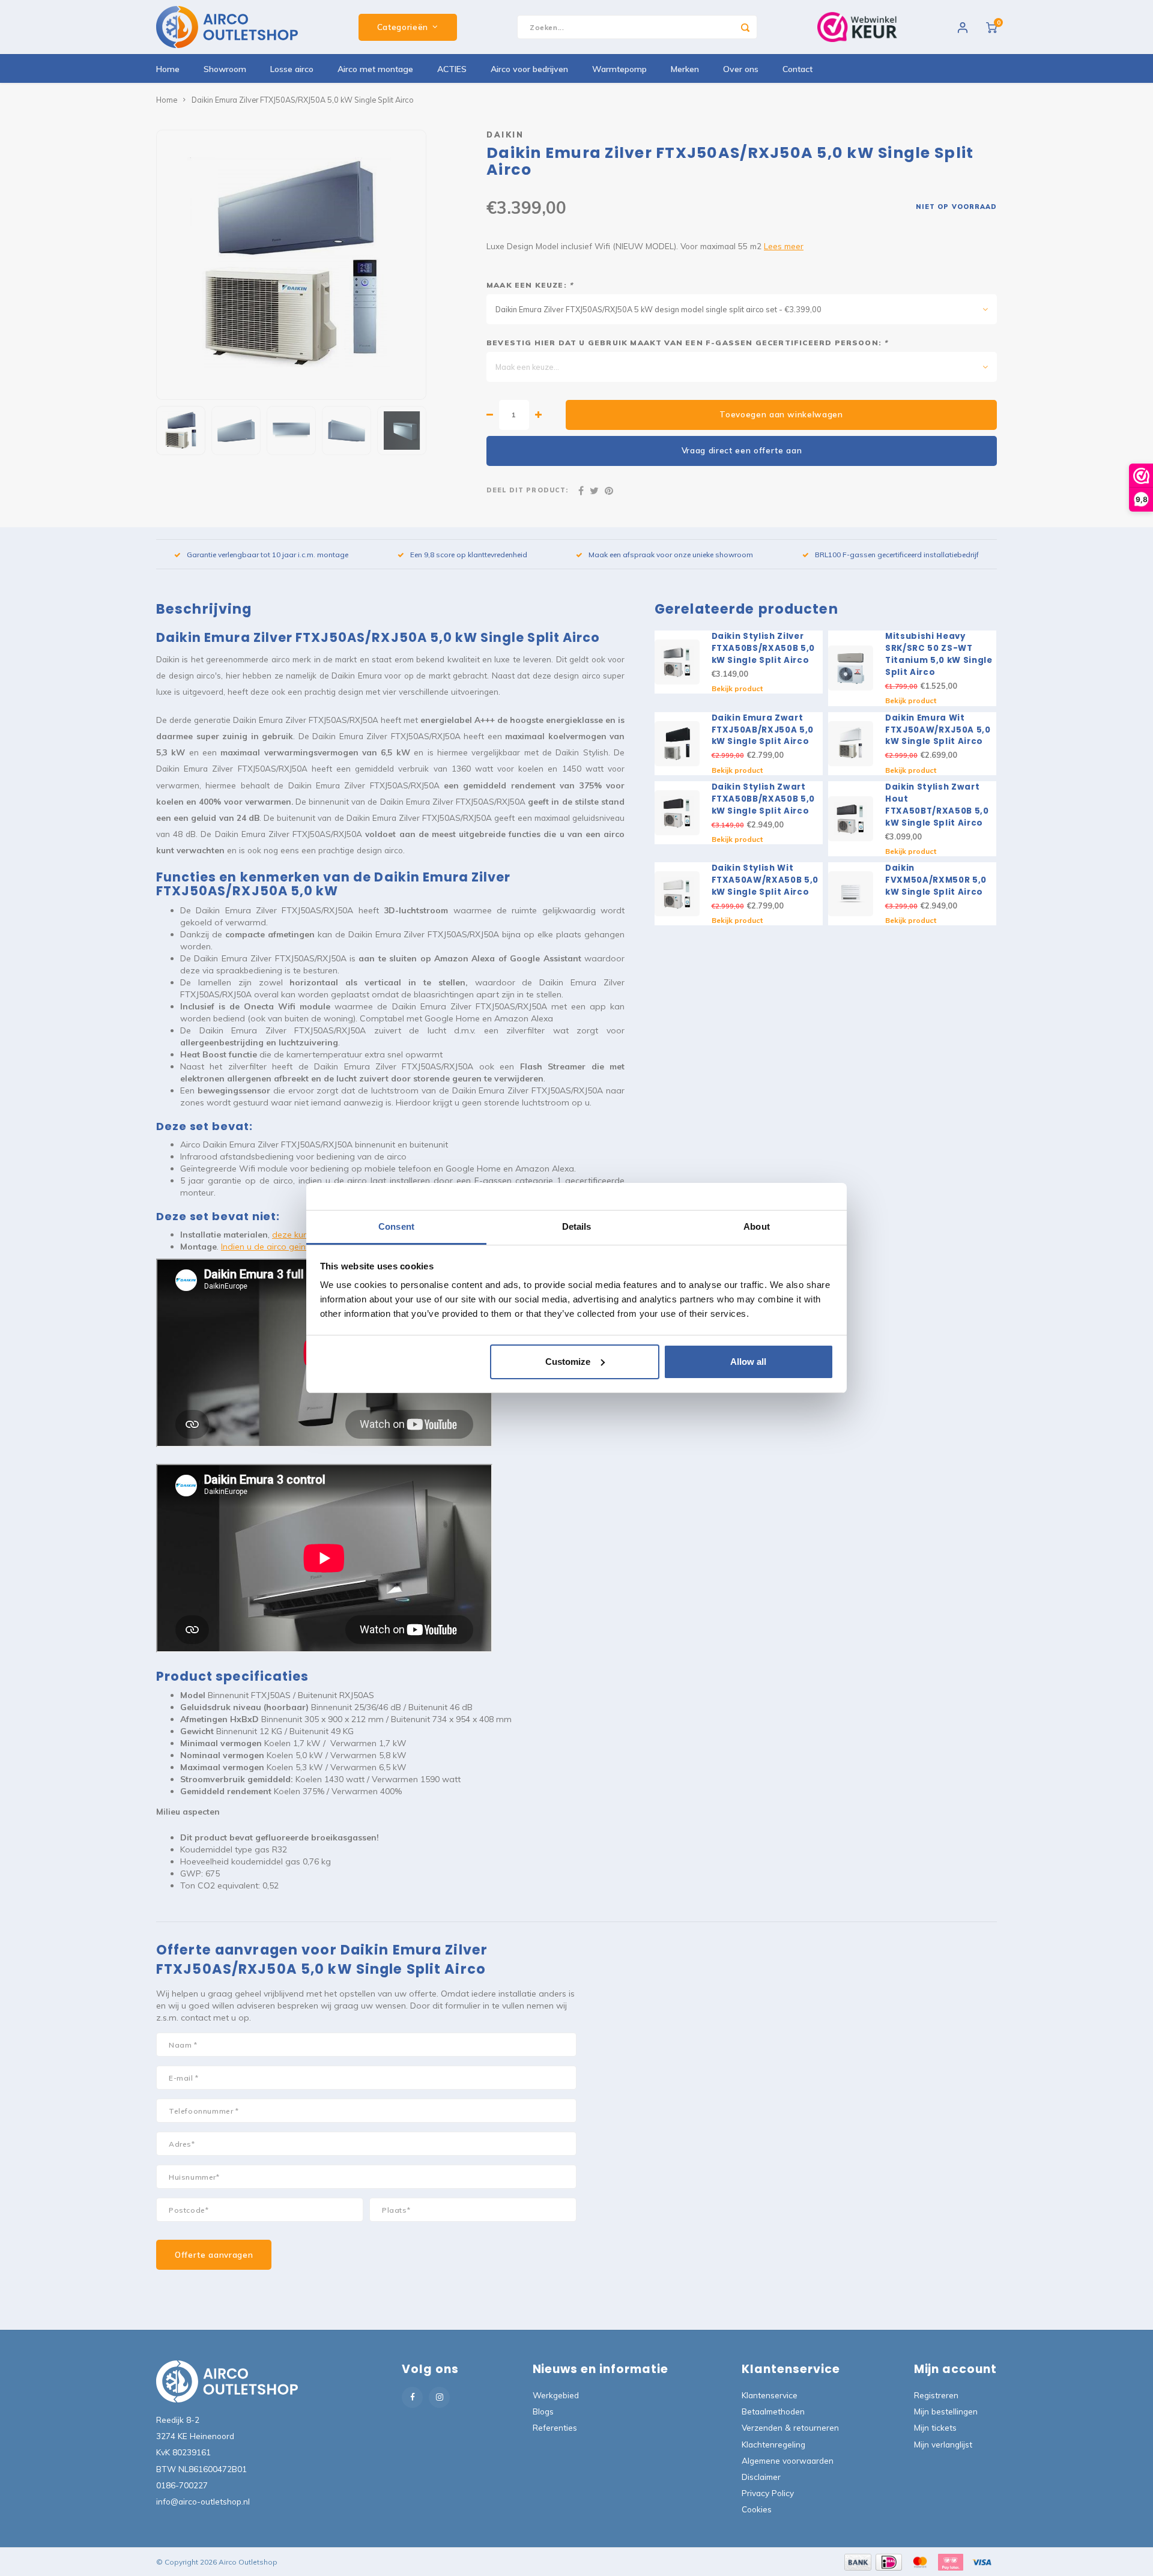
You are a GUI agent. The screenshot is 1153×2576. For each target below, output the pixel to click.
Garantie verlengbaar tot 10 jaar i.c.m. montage (268, 555)
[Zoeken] (745, 27)
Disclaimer (761, 2477)
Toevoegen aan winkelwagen (781, 414)
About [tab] (757, 1226)
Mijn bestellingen (946, 2411)
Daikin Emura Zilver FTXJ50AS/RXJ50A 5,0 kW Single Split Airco (303, 100)
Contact (797, 69)
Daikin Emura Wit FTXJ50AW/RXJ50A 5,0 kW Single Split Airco (938, 730)
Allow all (748, 1362)
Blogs (543, 2411)
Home (168, 69)
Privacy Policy (768, 2493)
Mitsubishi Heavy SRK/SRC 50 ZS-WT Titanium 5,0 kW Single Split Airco (939, 654)
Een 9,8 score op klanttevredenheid (469, 555)
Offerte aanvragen (214, 2255)
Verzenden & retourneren (790, 2427)
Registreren (936, 2395)
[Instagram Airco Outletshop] (439, 2397)
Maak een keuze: (530, 285)
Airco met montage (375, 69)
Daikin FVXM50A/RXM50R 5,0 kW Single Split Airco (936, 880)
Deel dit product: (527, 490)
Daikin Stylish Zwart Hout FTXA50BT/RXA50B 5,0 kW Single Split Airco (937, 805)
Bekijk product (737, 688)
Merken (685, 69)
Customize (568, 1362)
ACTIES (452, 69)
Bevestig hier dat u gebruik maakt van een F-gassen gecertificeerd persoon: (687, 343)
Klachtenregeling (773, 2444)
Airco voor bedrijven (529, 69)
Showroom (225, 69)
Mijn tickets (935, 2427)
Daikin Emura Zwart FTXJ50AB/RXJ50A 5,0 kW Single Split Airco (763, 730)
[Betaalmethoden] (857, 2561)
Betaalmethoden (773, 2411)
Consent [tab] (396, 1226)
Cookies (757, 2509)
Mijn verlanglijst (943, 2444)
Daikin (505, 135)
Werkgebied (556, 2395)
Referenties (555, 2427)
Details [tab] (577, 1226)
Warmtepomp (619, 69)
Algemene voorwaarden (788, 2460)
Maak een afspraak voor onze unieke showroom (671, 555)
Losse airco (292, 69)
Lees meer (784, 246)
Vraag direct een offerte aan (742, 450)
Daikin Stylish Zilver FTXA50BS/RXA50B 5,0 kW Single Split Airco (764, 648)
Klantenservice (770, 2395)
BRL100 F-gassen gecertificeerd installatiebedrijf (897, 555)
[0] (991, 27)
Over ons (741, 69)
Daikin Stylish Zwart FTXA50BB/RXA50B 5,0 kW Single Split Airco (764, 799)
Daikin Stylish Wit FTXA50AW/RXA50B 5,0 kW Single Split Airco (765, 880)
